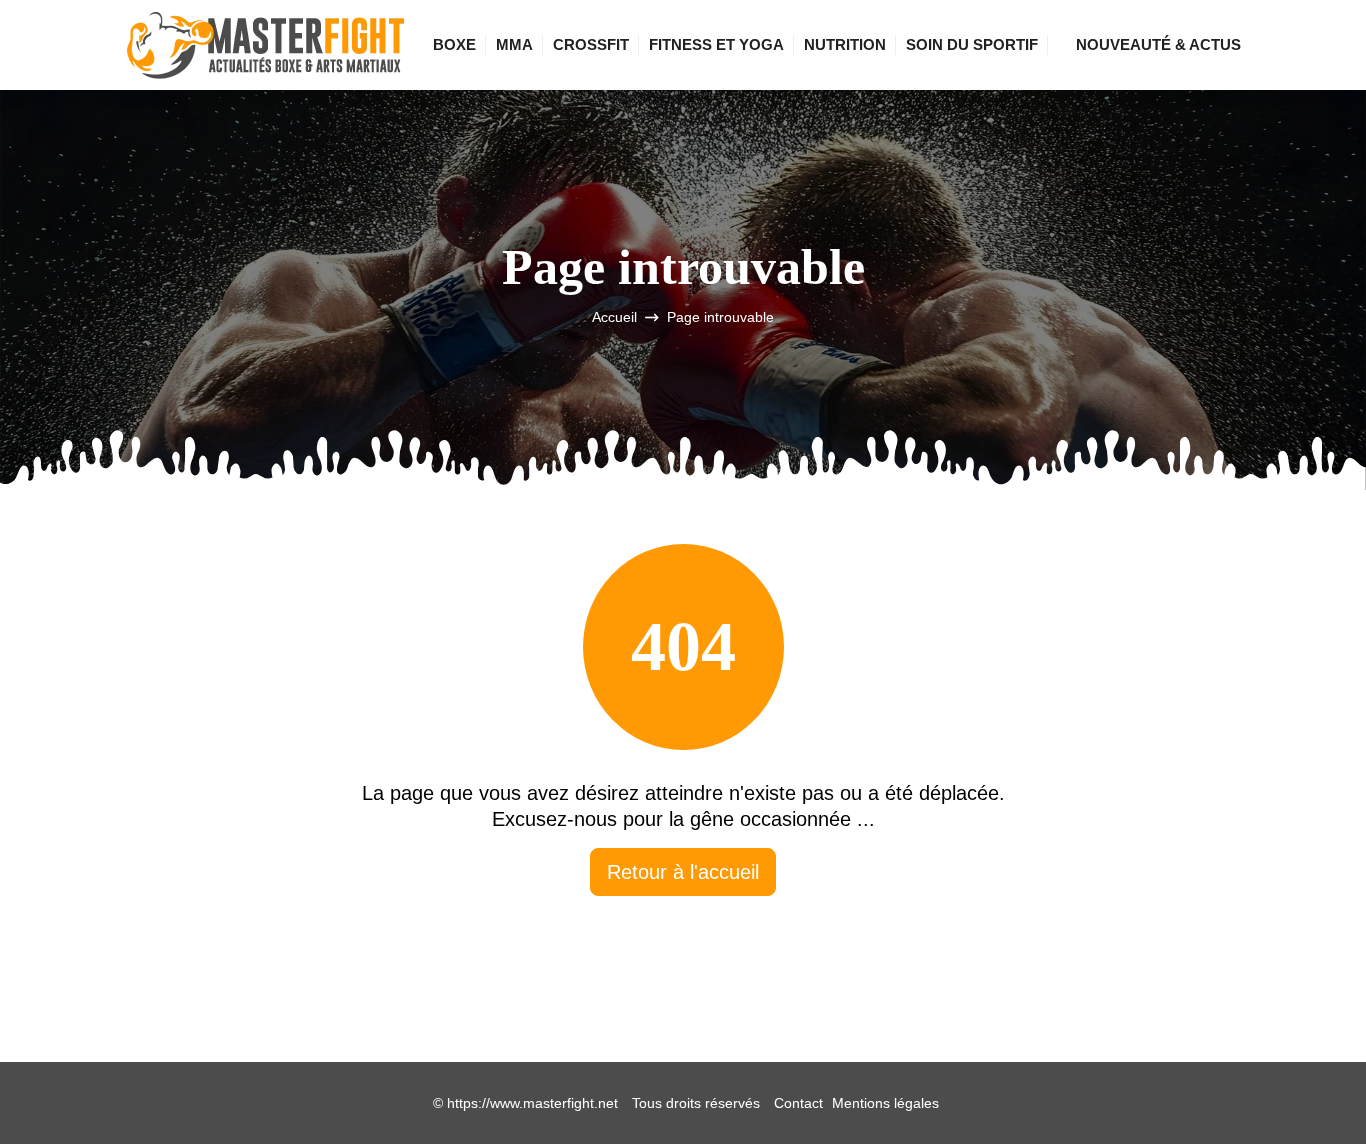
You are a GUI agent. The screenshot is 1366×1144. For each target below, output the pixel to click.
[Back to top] (1311, 1089)
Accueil (614, 317)
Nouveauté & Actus (1158, 44)
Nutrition (845, 44)
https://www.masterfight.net (532, 1103)
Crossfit (591, 44)
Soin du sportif (972, 44)
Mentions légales (885, 1103)
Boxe (454, 44)
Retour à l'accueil (683, 872)
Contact (798, 1103)
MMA (514, 44)
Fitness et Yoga (716, 44)
